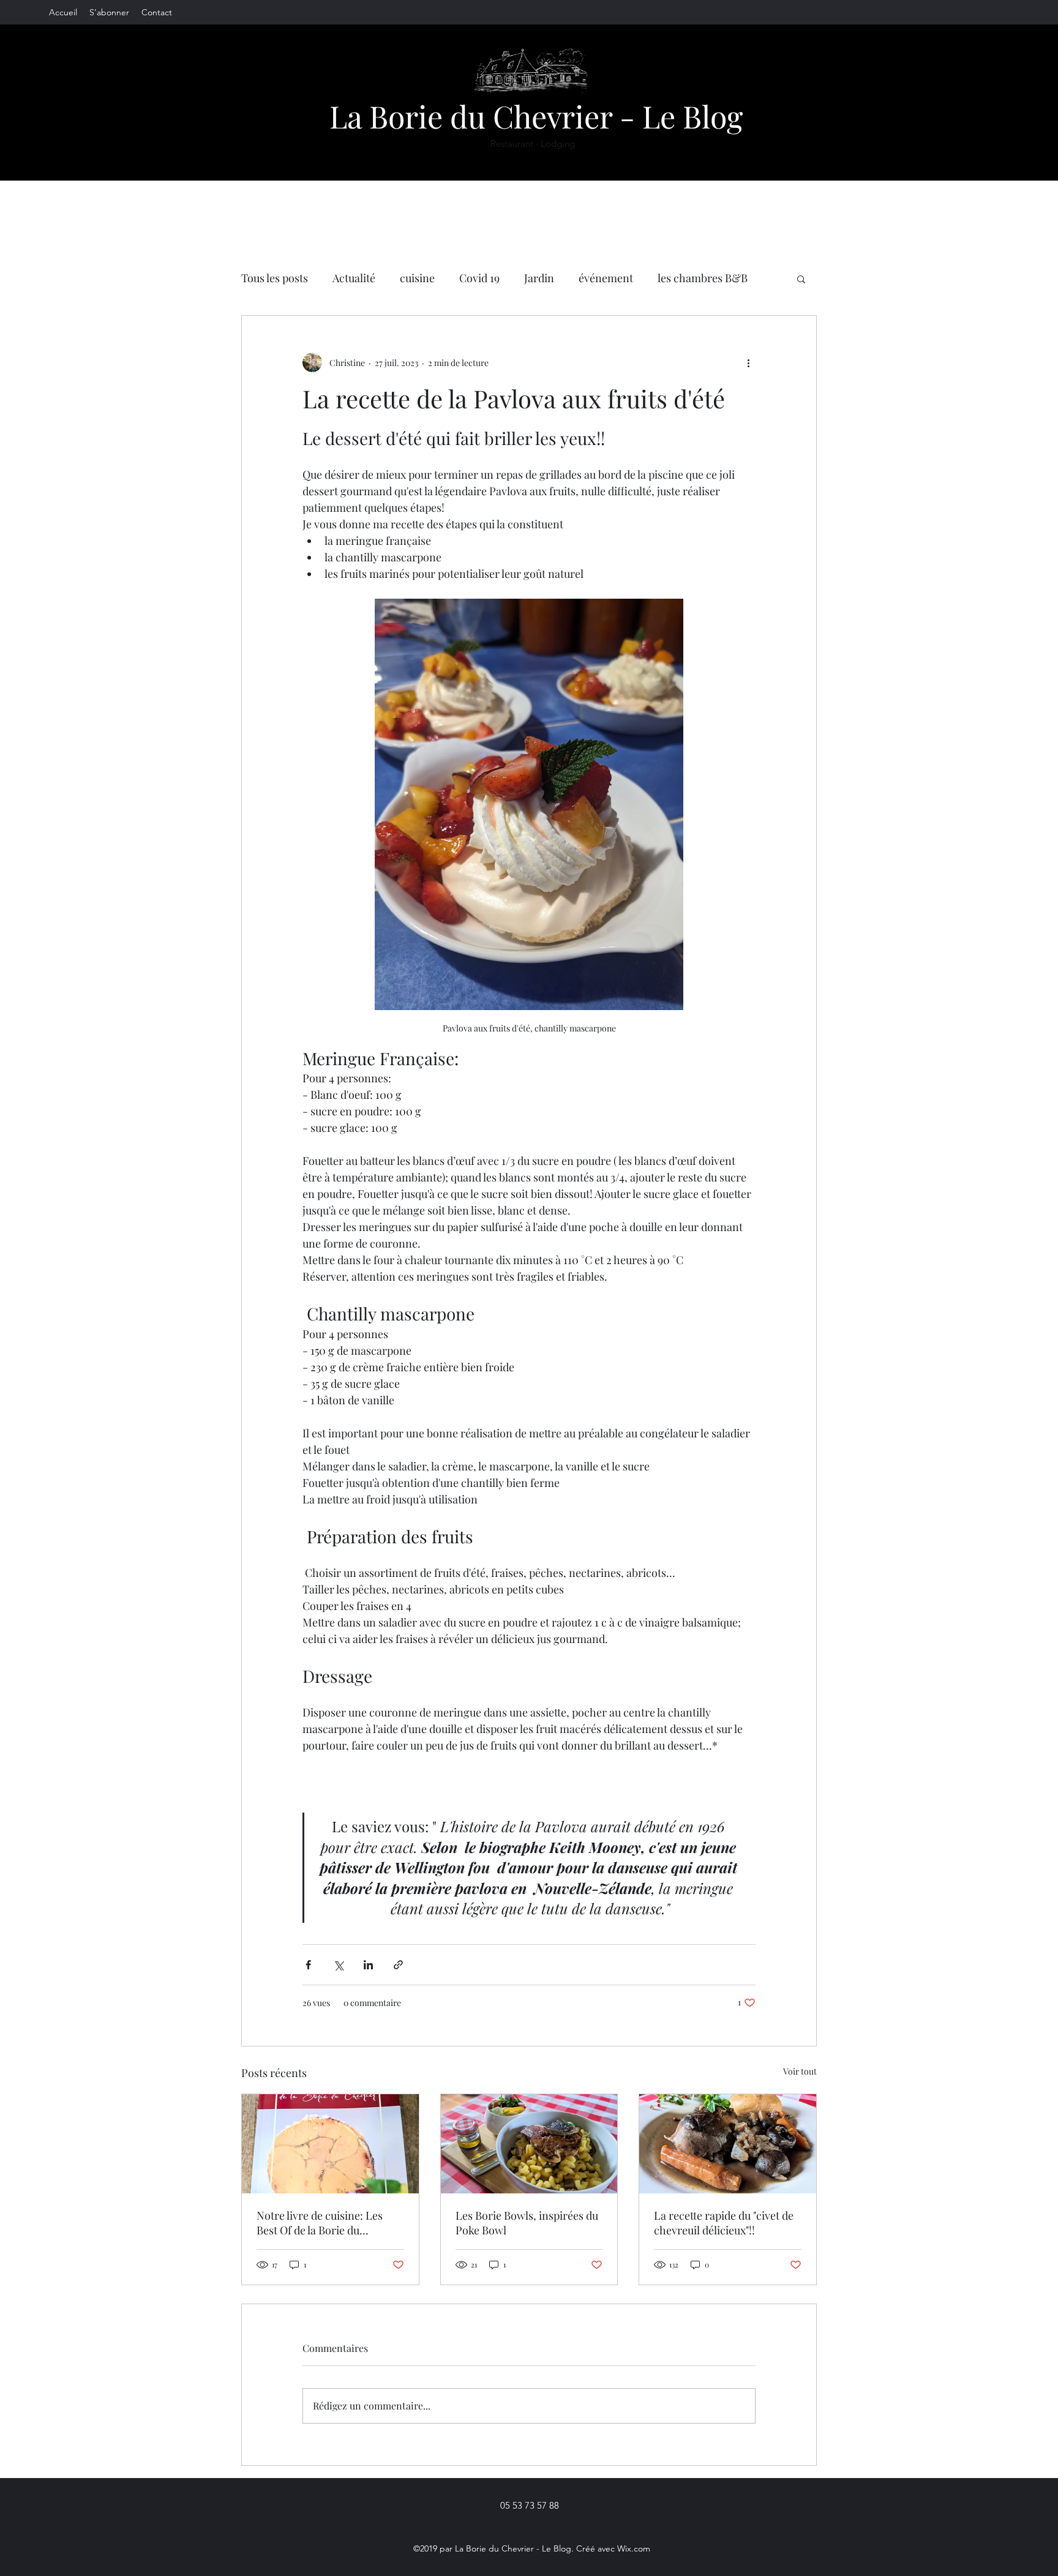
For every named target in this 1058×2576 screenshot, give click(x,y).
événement (606, 278)
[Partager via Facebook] (308, 1965)
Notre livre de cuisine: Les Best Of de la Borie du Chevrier (320, 2223)
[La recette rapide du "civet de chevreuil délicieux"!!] (728, 2144)
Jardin (539, 278)
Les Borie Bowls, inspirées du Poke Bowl (527, 2223)
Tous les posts (275, 278)
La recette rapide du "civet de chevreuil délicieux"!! (724, 2223)
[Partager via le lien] (398, 1965)
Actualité (354, 278)
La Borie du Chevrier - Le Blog (536, 116)
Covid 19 (479, 278)
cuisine (417, 278)
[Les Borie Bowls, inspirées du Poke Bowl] (529, 2144)
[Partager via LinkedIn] (368, 1965)
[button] (801, 279)
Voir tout (800, 2071)
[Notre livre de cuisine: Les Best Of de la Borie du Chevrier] (330, 2144)
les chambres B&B (703, 278)
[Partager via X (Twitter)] (338, 1965)
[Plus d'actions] (748, 362)
